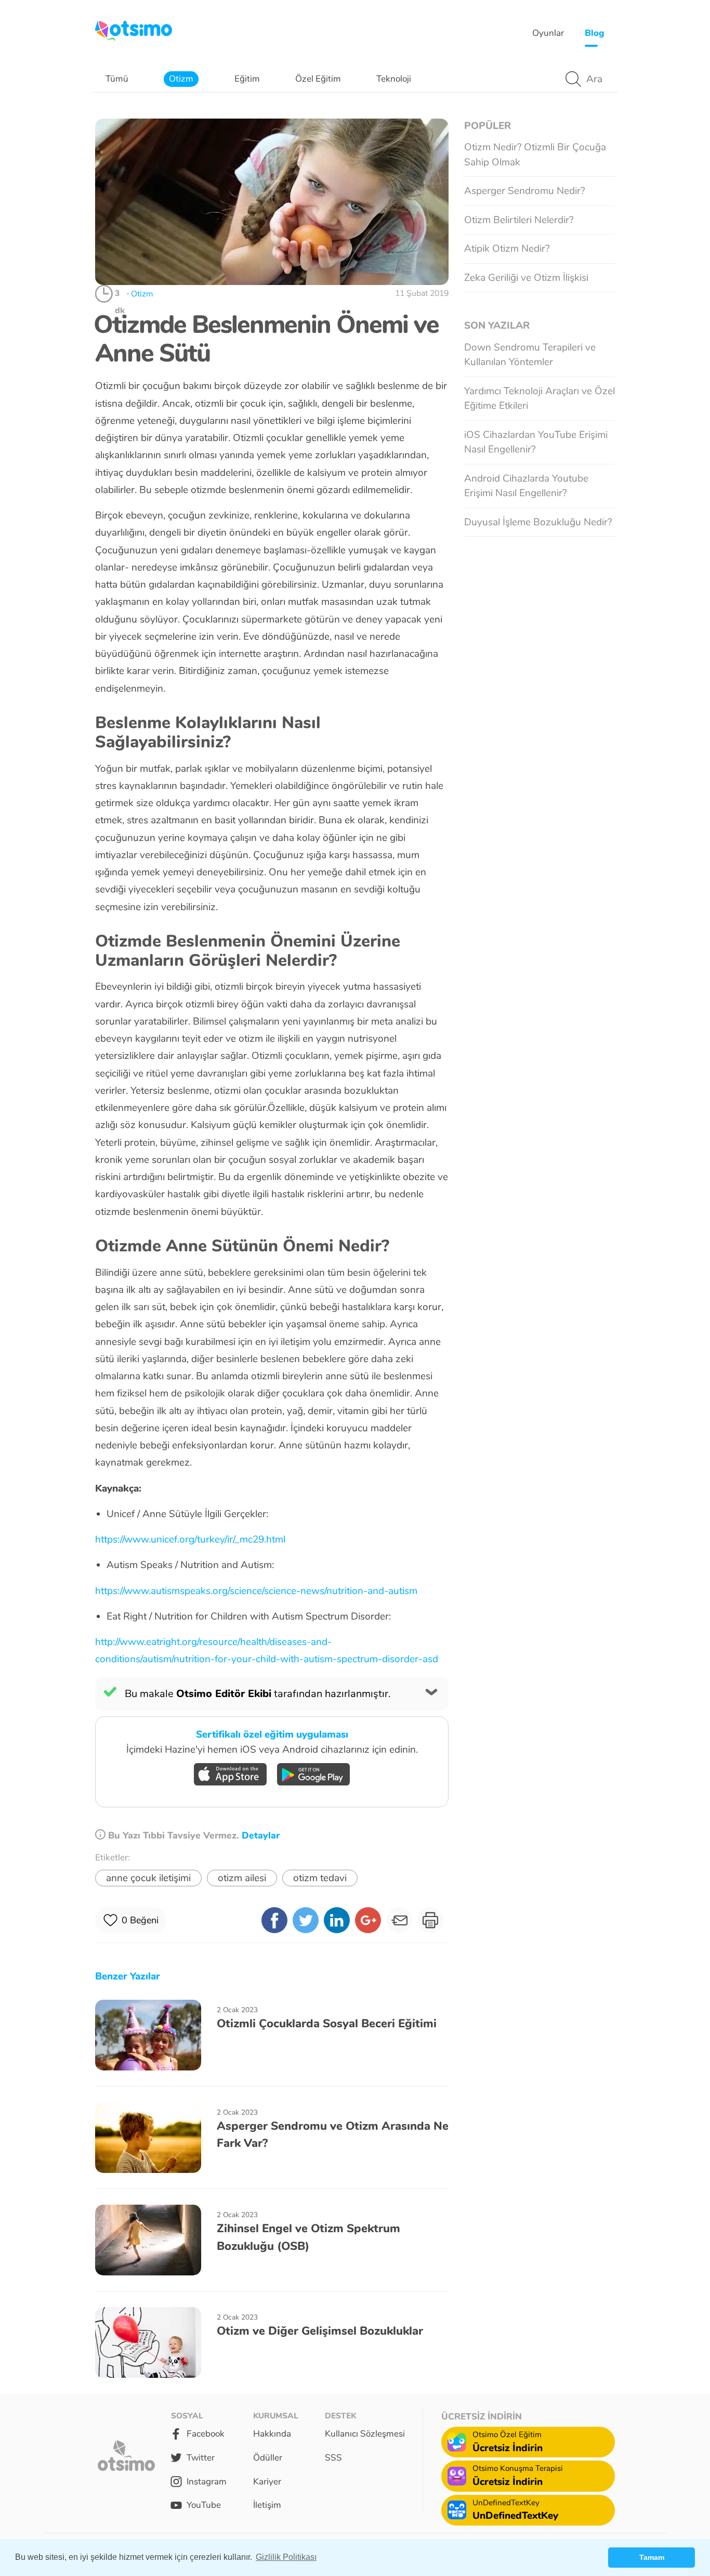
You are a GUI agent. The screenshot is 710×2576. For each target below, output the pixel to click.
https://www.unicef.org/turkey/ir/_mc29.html (190, 1539)
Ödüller (268, 2458)
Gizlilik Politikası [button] (286, 2557)
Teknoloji (394, 79)
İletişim (267, 2505)
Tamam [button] (652, 2557)
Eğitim (247, 79)
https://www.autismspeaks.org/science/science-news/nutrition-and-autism (256, 1591)
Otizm (181, 79)
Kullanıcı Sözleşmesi (365, 2434)
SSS (333, 2458)
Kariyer (267, 2482)
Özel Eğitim (318, 79)
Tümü (117, 79)
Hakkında (272, 2434)
